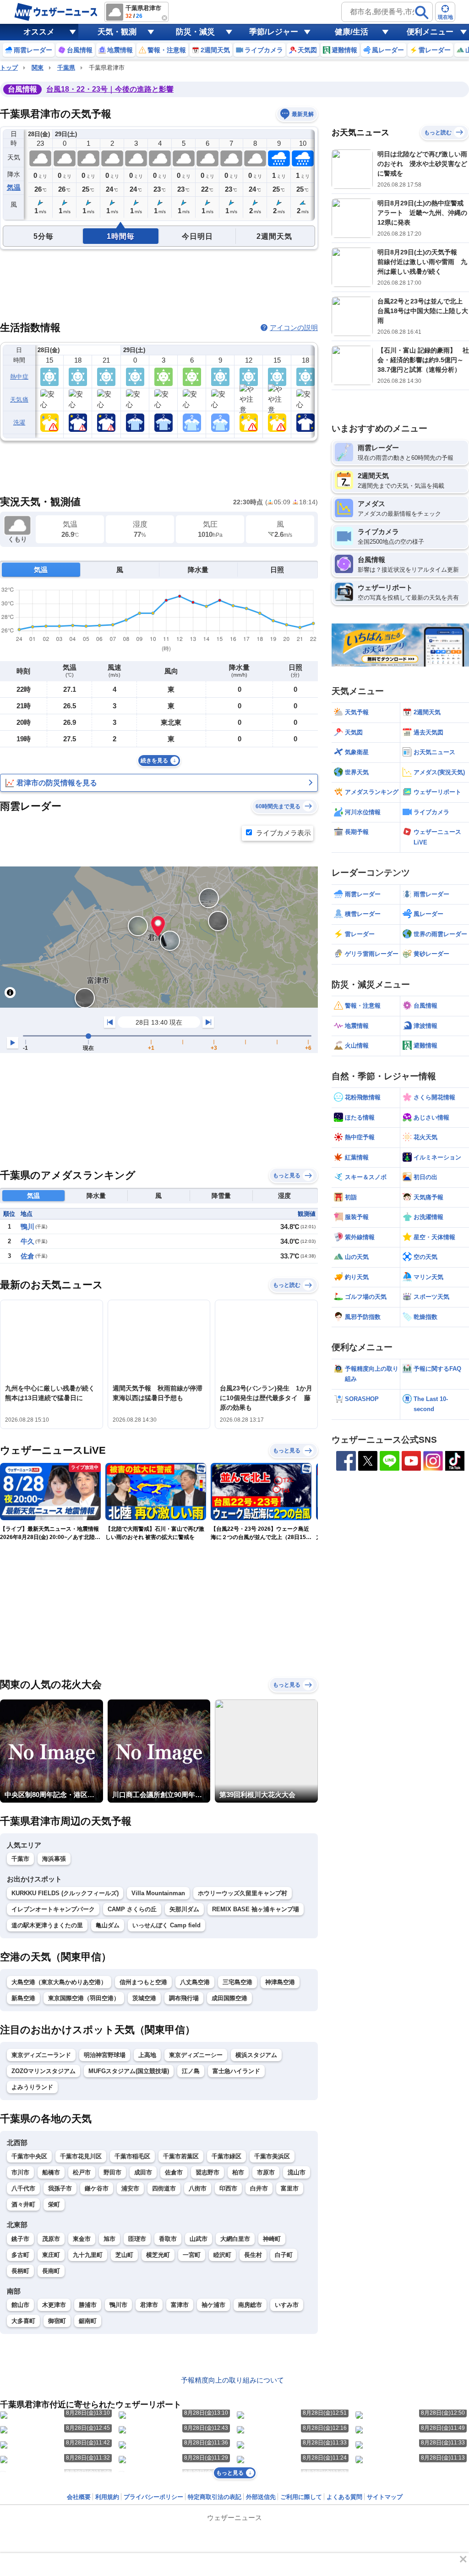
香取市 (168, 2239)
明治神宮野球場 (105, 2055)
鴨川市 (118, 2305)
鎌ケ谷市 (97, 2188)
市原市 (266, 2172)
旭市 (109, 2239)
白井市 (259, 2188)
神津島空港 (280, 1982)
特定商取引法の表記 (215, 2497)
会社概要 (79, 2497)
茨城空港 (144, 1998)
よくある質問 (344, 2497)
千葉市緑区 (226, 2156)
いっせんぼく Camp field (166, 1925)
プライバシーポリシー (153, 2497)
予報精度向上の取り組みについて (232, 2380)
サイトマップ (385, 2497)
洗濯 (19, 422)
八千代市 (23, 2188)
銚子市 (20, 2239)
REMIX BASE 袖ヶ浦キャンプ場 (256, 1909)
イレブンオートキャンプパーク (53, 1909)
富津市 (180, 2305)
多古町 (20, 2255)
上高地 (147, 2055)
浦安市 (130, 2188)
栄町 (54, 2204)
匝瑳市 (137, 2239)
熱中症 (19, 377)
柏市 (238, 2172)
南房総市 (250, 2305)
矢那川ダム (184, 1909)
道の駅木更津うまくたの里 (47, 1925)
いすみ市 (287, 2305)
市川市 (20, 2172)
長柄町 (20, 2271)
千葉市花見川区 (81, 2156)
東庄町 (51, 2255)
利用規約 (107, 2497)
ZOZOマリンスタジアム (44, 2071)
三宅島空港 (237, 1982)
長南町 (51, 2271)
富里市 (290, 2188)
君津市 (149, 2305)
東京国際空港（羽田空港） (84, 1998)
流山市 (297, 2172)
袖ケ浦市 (213, 2305)
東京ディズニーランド (41, 2055)
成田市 (143, 2172)
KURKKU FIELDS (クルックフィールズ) (65, 1893)
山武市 (199, 2239)
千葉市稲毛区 (132, 2156)
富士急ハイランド (236, 2071)
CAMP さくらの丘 (132, 1909)
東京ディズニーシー (196, 2055)
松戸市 (82, 2172)
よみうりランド (32, 2087)
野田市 (112, 2172)
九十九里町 (88, 2255)
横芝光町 (158, 2255)
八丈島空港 (195, 1982)
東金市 (82, 2239)
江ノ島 (191, 2071)
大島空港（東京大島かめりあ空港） (59, 1982)
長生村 (253, 2255)
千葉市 (20, 1859)
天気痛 (19, 400)
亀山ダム (108, 1925)
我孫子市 (60, 2188)
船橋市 (51, 2172)
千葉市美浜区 (272, 2156)
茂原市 (51, 2239)
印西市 (228, 2188)
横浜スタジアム (256, 2055)
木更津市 (54, 2305)
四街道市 (164, 2188)
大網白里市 (235, 2239)
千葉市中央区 (29, 2156)
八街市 (198, 2188)
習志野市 (207, 2172)
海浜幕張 (54, 1859)
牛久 (27, 1241)
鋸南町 (88, 2321)
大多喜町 (23, 2321)
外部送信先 (261, 2497)
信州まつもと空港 (143, 1982)
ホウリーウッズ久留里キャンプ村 (243, 1893)
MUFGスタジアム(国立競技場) (129, 2071)
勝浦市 (88, 2305)
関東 (38, 68)
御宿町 (57, 2321)
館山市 (20, 2305)
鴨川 (27, 1227)
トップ (9, 68)
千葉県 (66, 68)
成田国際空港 (229, 1998)
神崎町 (272, 2239)
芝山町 (124, 2255)
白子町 (284, 2255)
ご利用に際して (301, 2497)
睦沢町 (222, 2255)
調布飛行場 (184, 1998)
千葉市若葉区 (181, 2156)
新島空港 (23, 1998)
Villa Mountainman (158, 1893)
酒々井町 (23, 2204)
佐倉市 (174, 2172)
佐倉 (27, 1256)
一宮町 (192, 2255)
